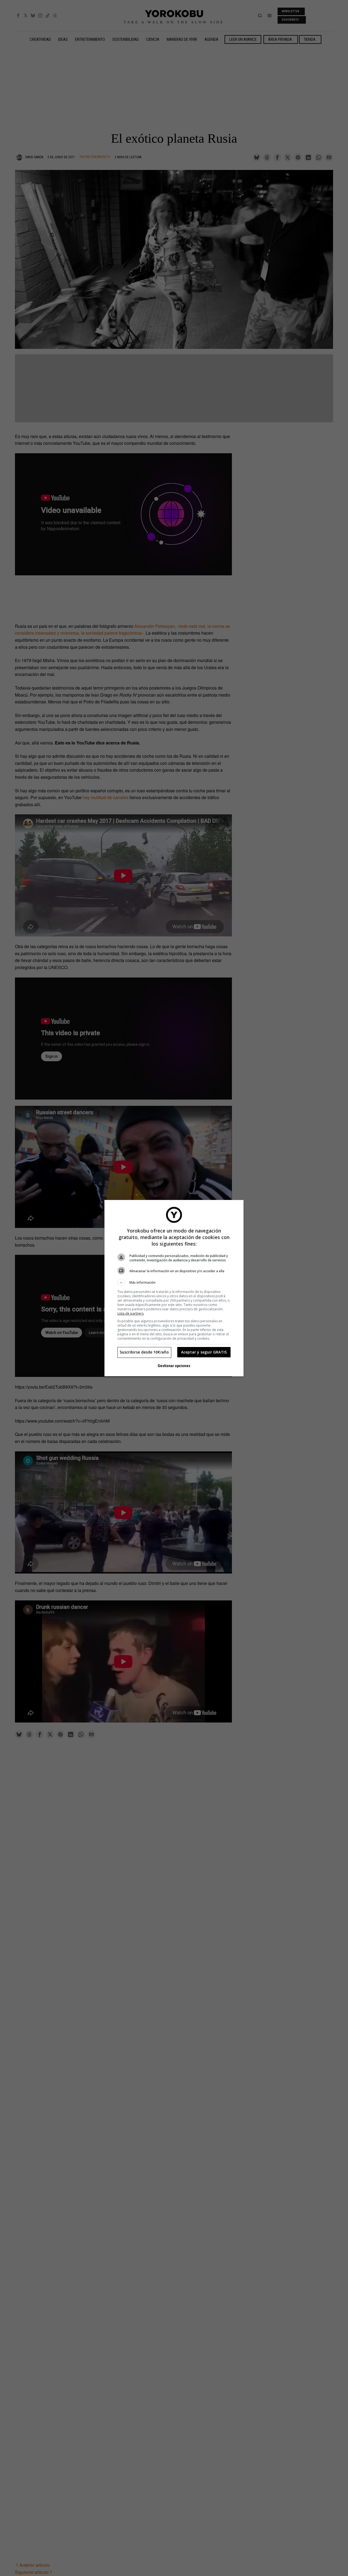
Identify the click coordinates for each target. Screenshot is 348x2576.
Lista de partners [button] (130, 1313)
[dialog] (174, 1288)
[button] (174, 1283)
